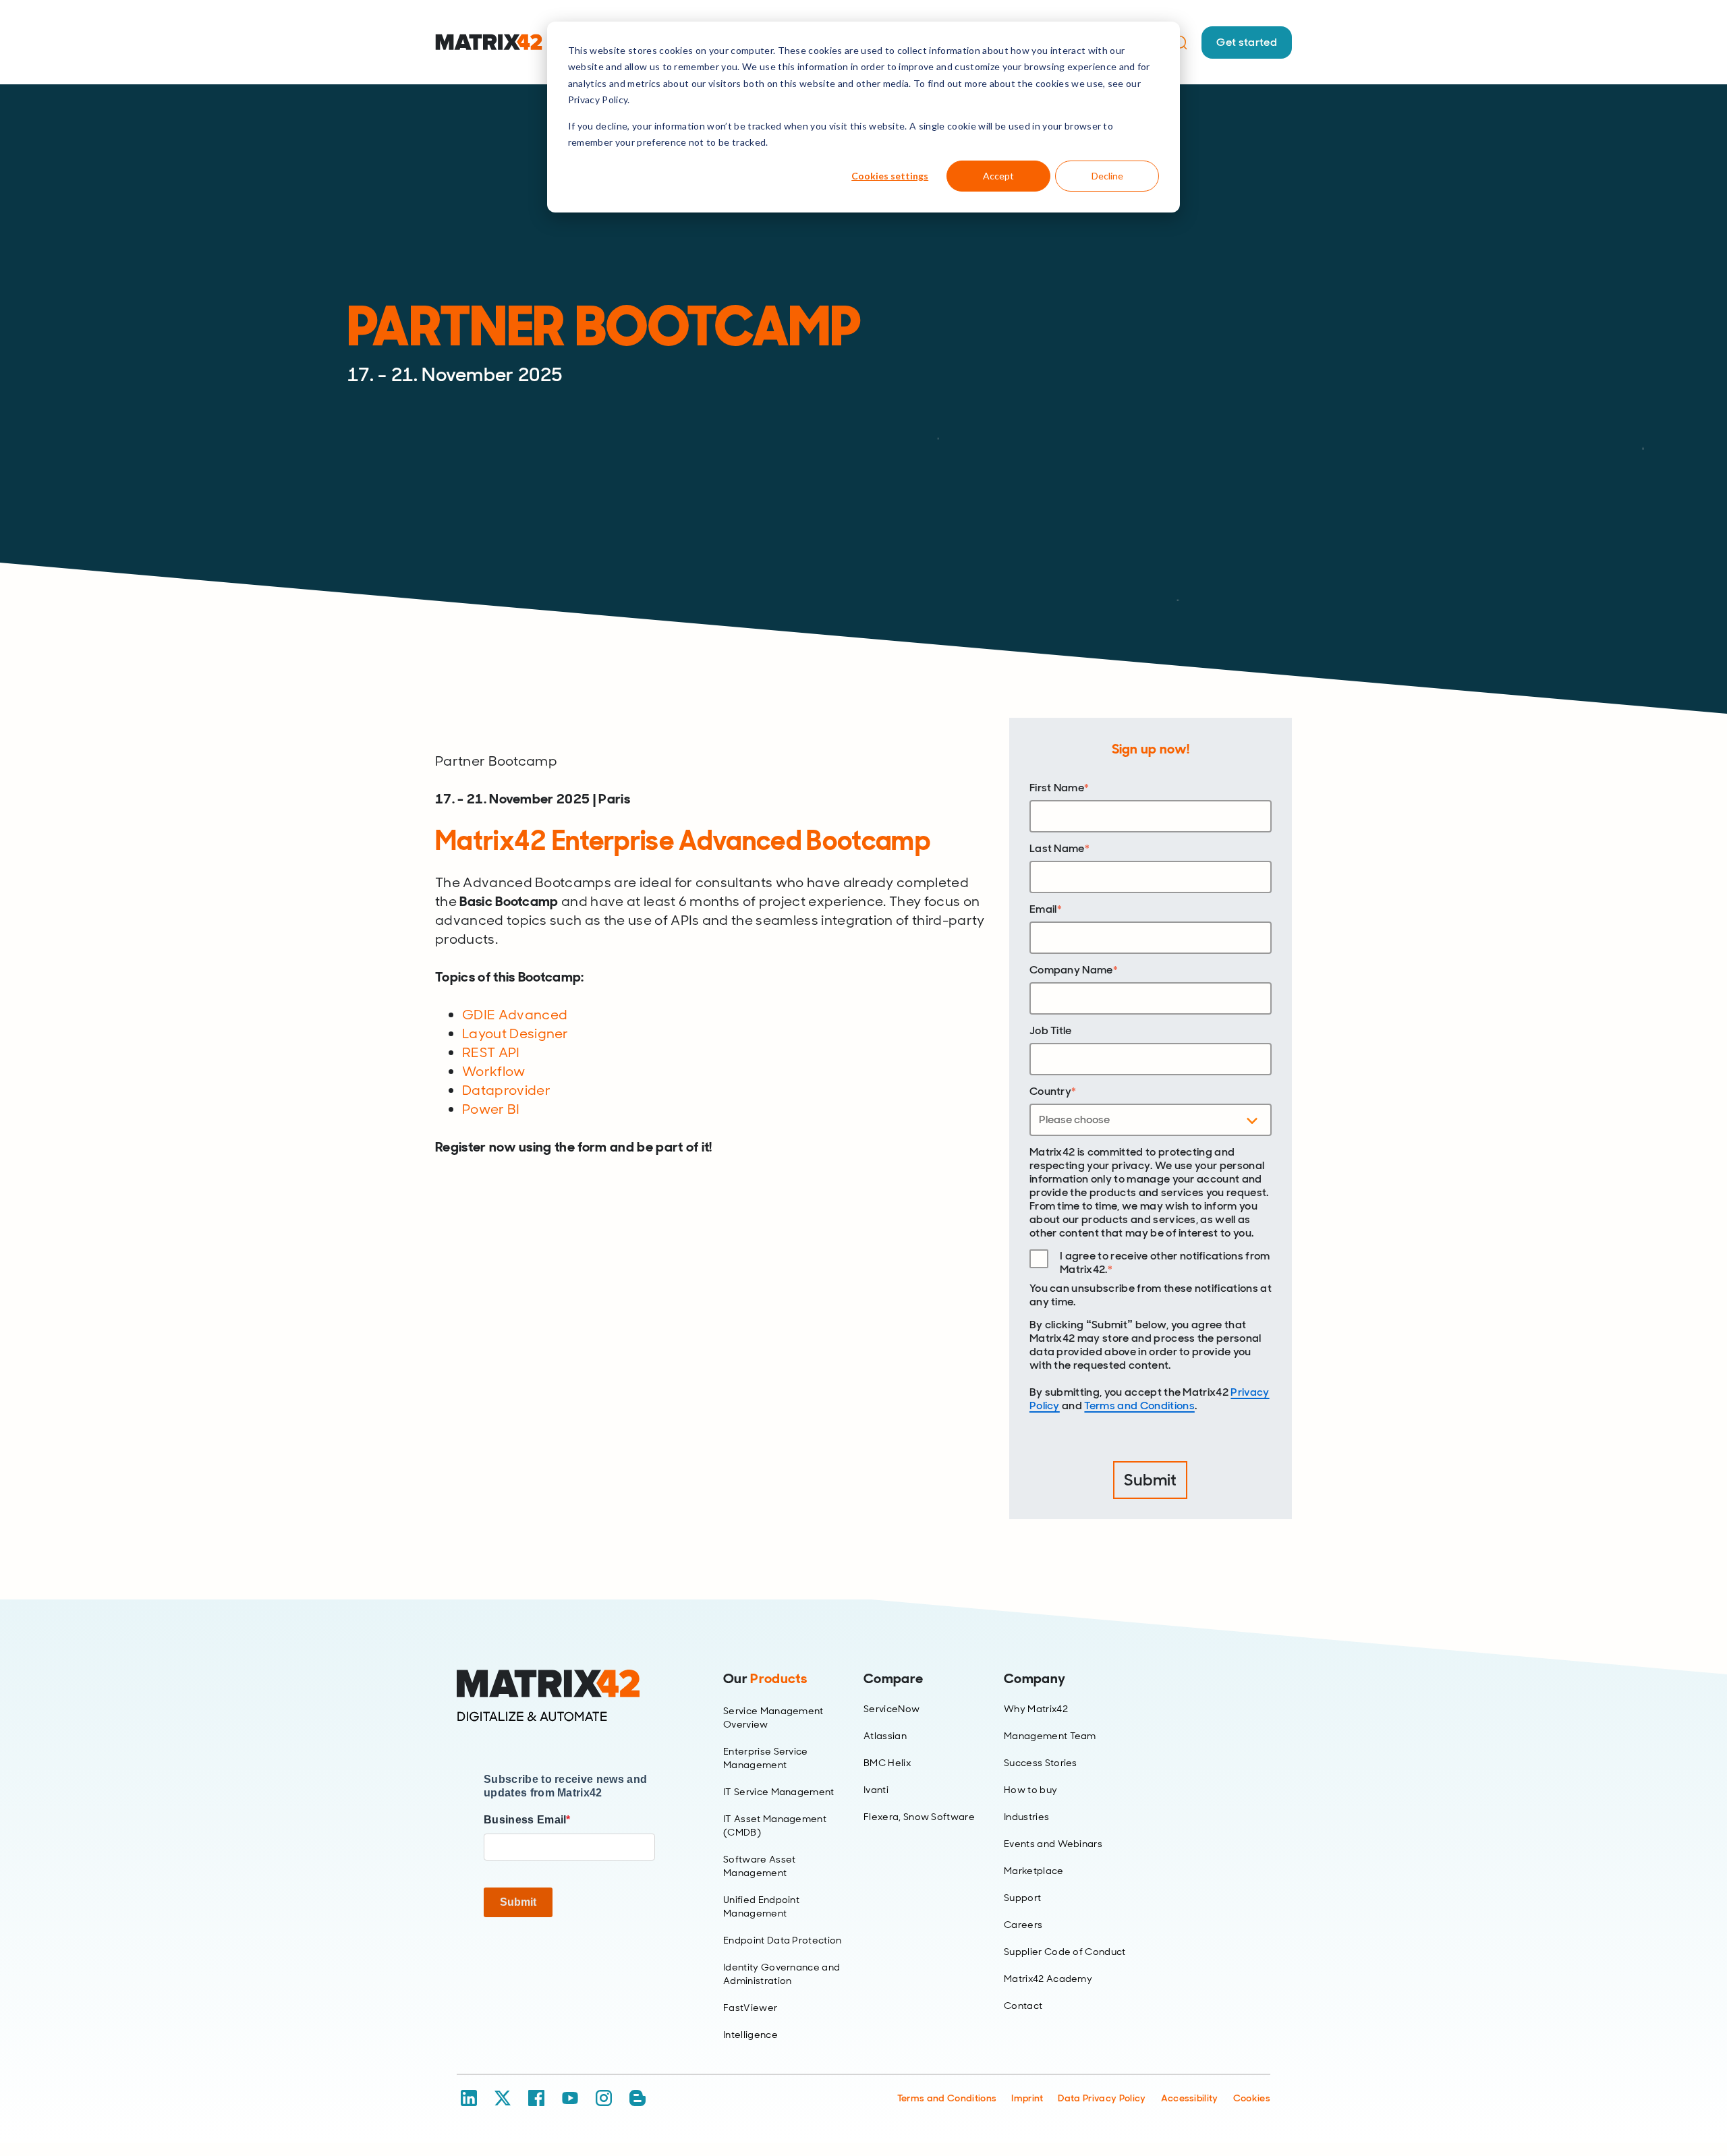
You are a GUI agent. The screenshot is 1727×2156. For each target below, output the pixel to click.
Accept (998, 176)
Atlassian (885, 1736)
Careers (1023, 1925)
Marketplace (1034, 1871)
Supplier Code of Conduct (1065, 1952)
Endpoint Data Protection (783, 1940)
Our (765, 1678)
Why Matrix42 (1036, 1709)
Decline (1107, 176)
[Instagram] (604, 2098)
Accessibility (1190, 2098)
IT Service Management (779, 1792)
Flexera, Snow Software (919, 1817)
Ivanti (876, 1790)
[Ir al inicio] (489, 42)
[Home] (569, 1696)
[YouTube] (570, 2098)
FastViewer (750, 2008)
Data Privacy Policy (1102, 2098)
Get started (1247, 42)
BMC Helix (887, 1763)
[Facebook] (536, 2098)
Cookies (1252, 2098)
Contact (1023, 2006)
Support (1022, 1898)
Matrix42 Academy (1048, 1979)
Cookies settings (890, 176)
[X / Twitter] (503, 2098)
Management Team (1050, 1736)
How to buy (1030, 1790)
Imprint (1027, 2098)
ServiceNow (891, 1709)
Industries (1026, 1817)
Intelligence (751, 2035)
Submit (518, 1902)
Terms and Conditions (1139, 1406)
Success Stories (1041, 1763)
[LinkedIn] (469, 2098)
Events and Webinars (1053, 1844)
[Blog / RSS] (638, 2098)
